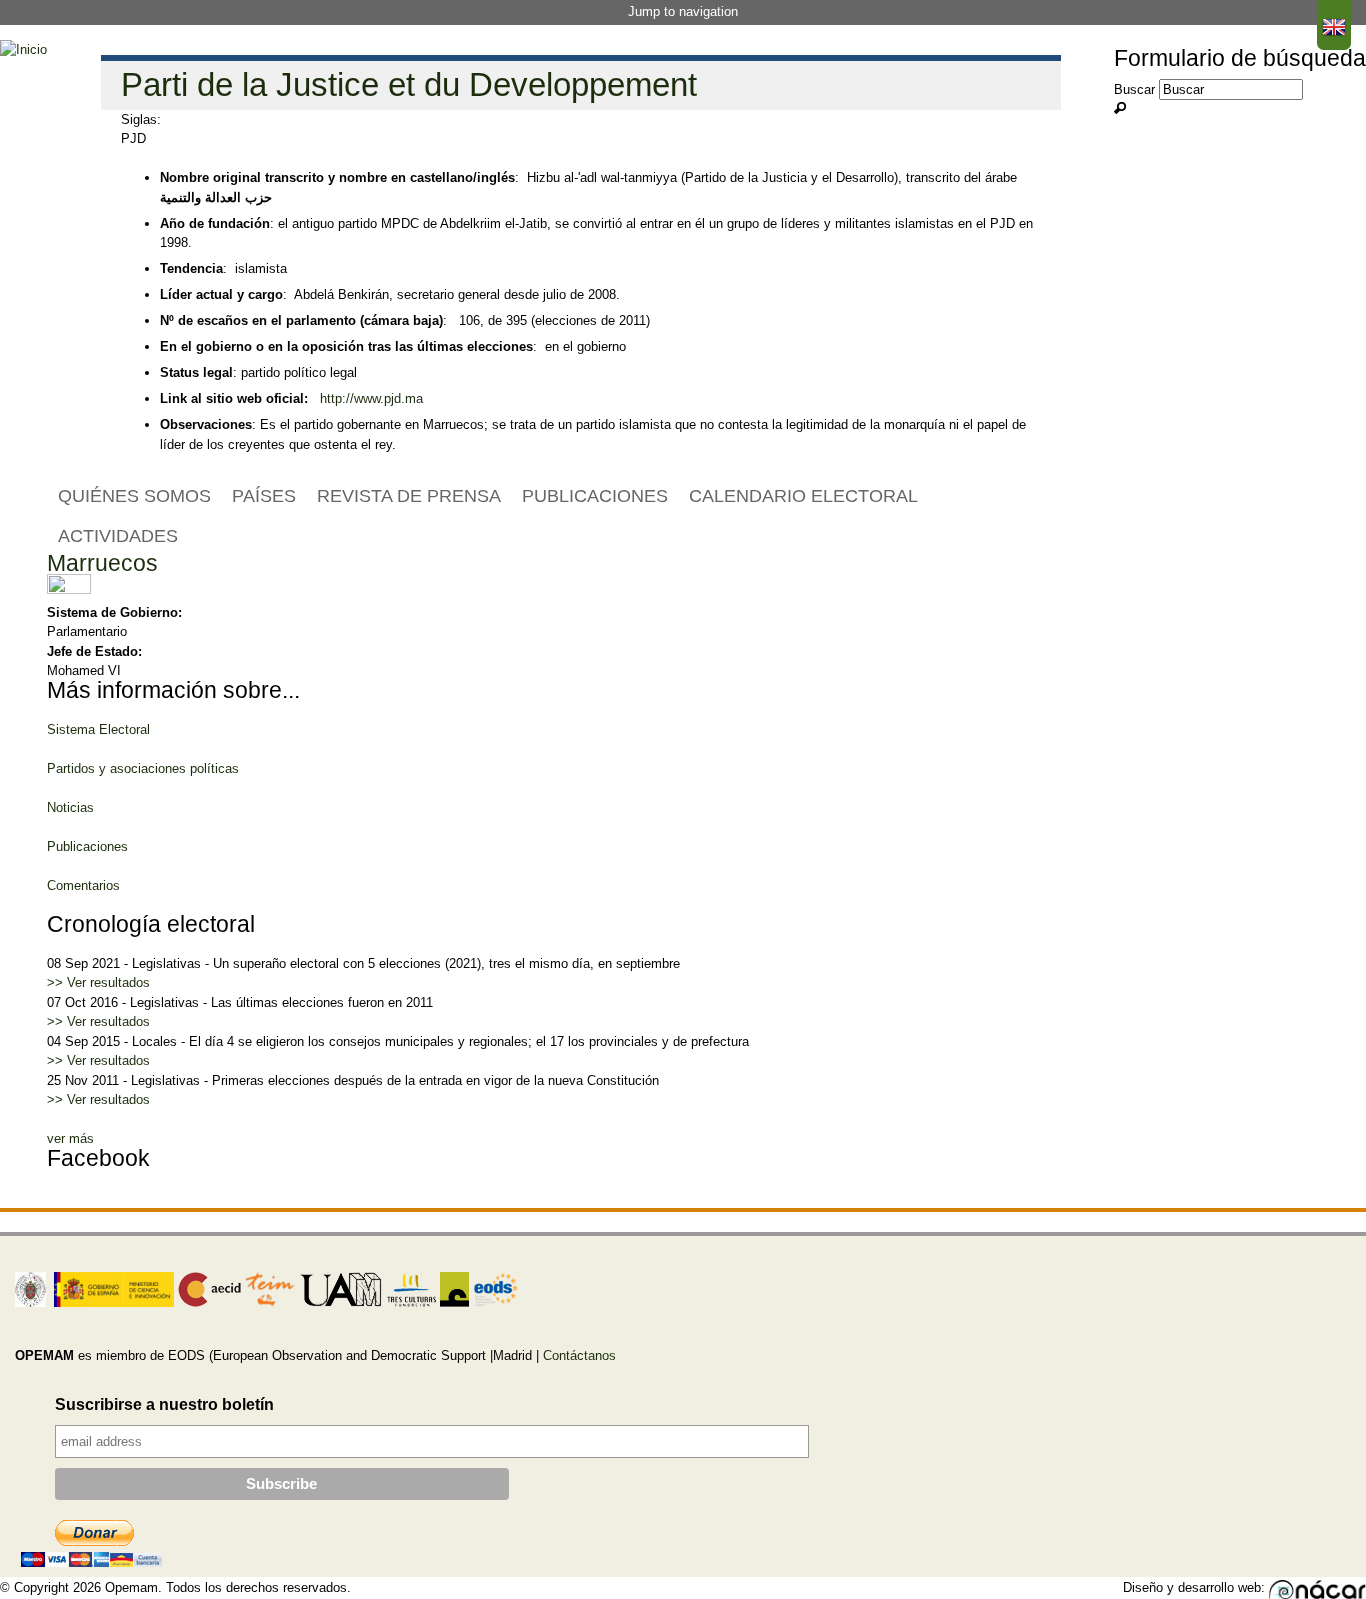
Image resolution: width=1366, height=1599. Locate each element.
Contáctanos (579, 1355)
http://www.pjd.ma (371, 398)
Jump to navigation (683, 11)
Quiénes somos (134, 496)
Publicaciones (595, 496)
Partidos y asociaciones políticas (143, 768)
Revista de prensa (409, 496)
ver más (70, 1138)
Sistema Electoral (98, 729)
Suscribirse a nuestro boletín (164, 1404)
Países (264, 496)
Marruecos (102, 563)
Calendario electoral (803, 496)
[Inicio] (23, 50)
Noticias (70, 807)
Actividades (118, 536)
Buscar (1136, 89)
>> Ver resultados (98, 982)
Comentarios (83, 885)
